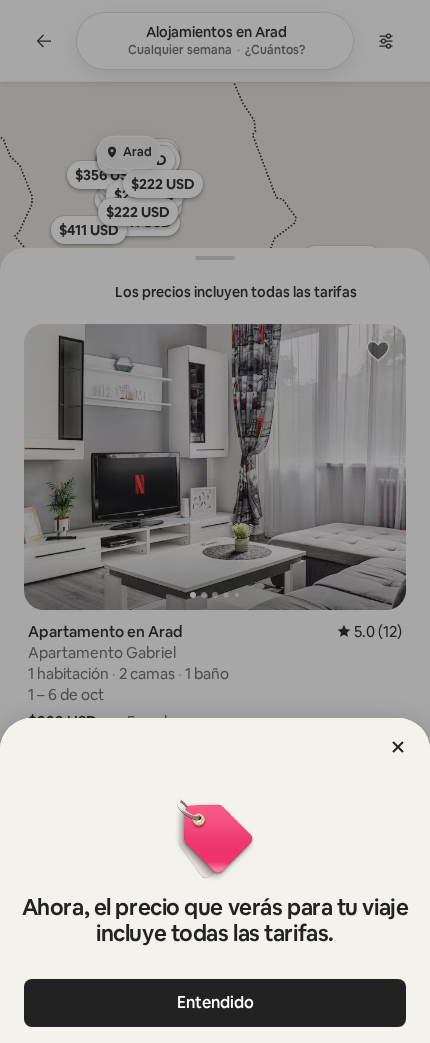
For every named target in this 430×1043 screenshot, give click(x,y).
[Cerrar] (398, 747)
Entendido (215, 1002)
